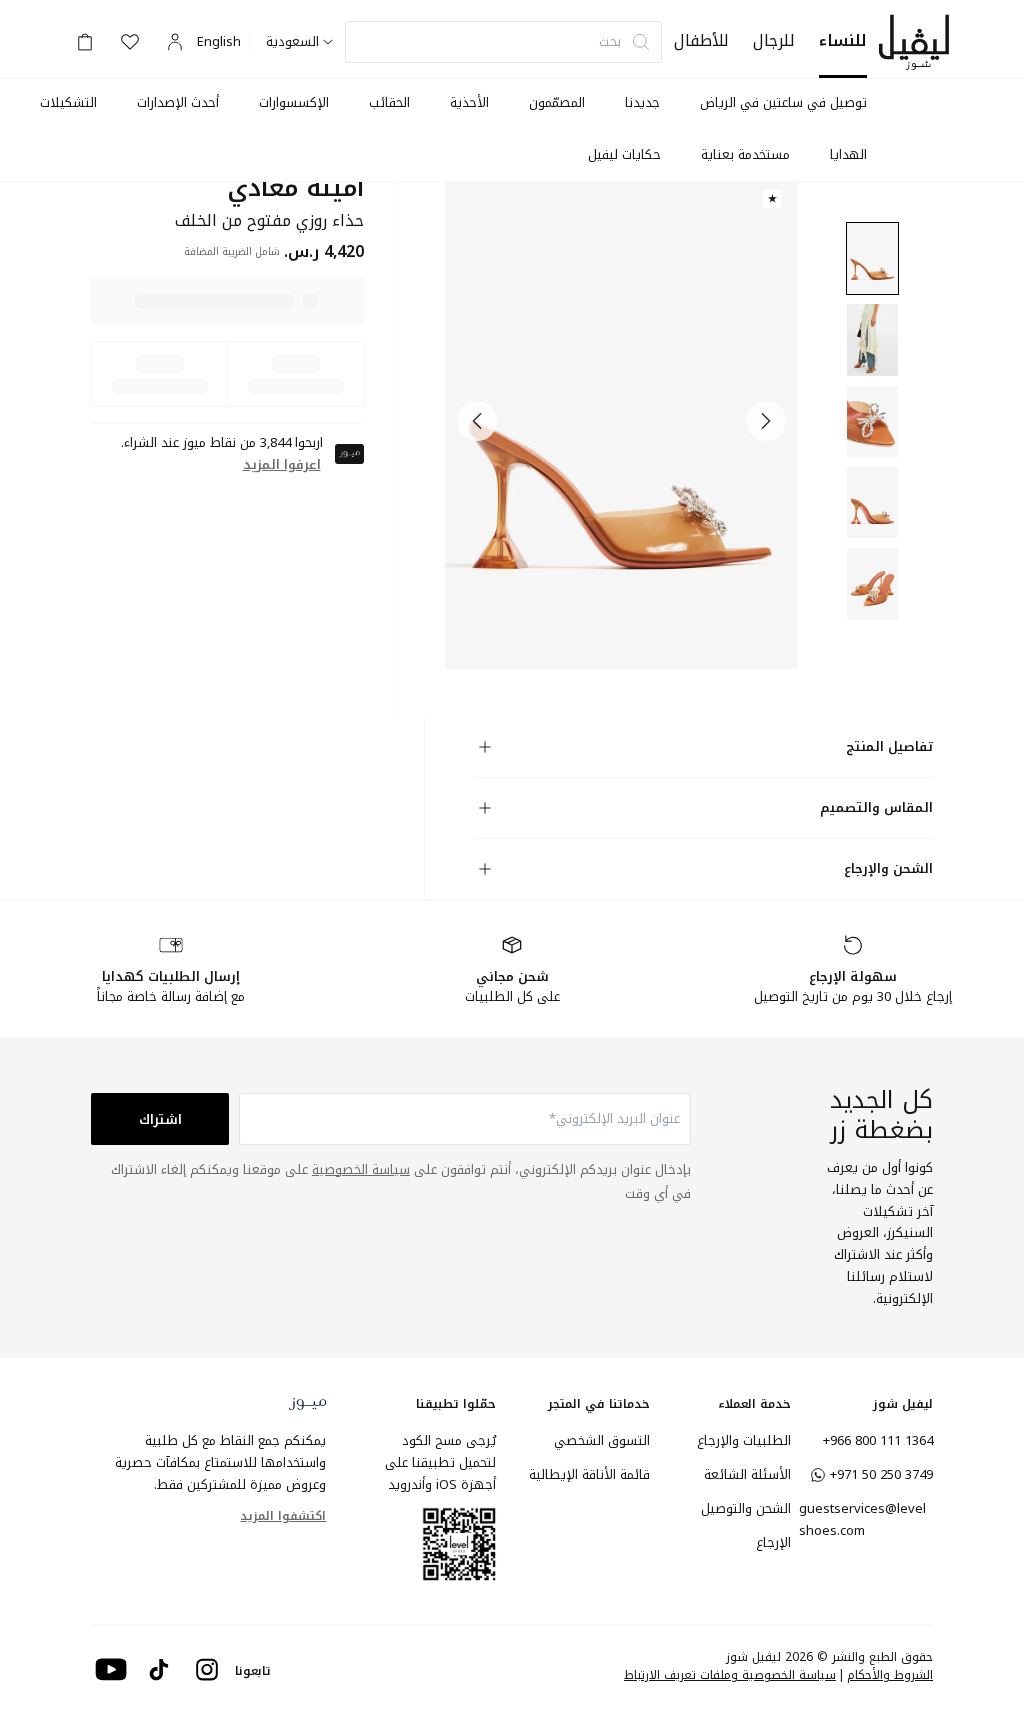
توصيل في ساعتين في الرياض (783, 102)
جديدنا (642, 102)
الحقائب (389, 102)
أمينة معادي (295, 188)
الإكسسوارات (294, 102)
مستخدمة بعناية (745, 154)
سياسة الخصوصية (361, 1169)
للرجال (774, 40)
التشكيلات (68, 102)
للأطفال (701, 40)
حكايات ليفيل (624, 154)
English (219, 42)
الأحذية (469, 102)
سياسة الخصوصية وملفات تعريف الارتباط (730, 1675)
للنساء (843, 40)
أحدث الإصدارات (178, 102)
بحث (610, 41)
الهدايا (848, 154)
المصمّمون (557, 102)
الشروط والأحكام (890, 1675)
